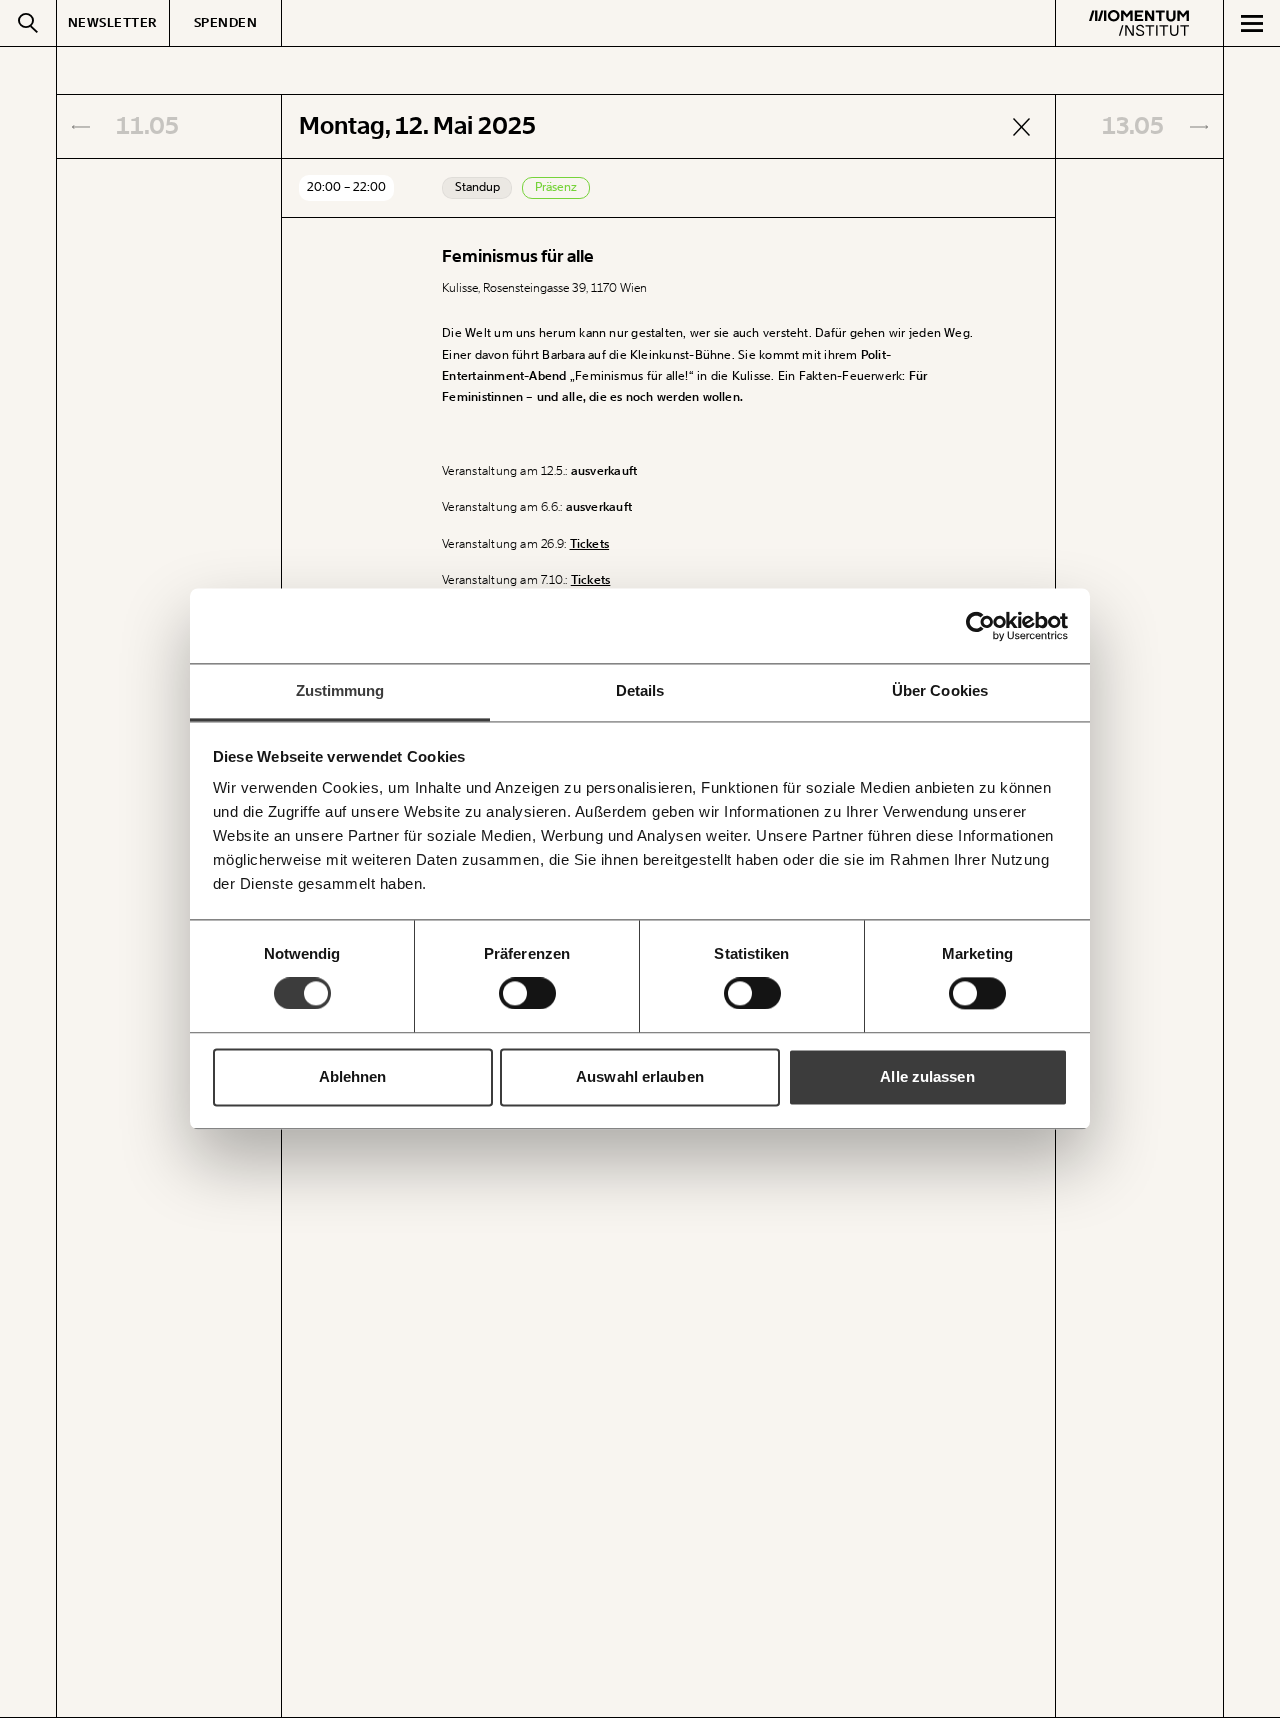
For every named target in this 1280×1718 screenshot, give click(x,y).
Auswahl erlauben (640, 1076)
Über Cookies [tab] (940, 690)
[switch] (527, 994)
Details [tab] (640, 690)
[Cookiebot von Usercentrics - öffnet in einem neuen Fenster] (980, 626)
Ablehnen (353, 1076)
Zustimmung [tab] (340, 690)
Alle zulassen (927, 1076)
